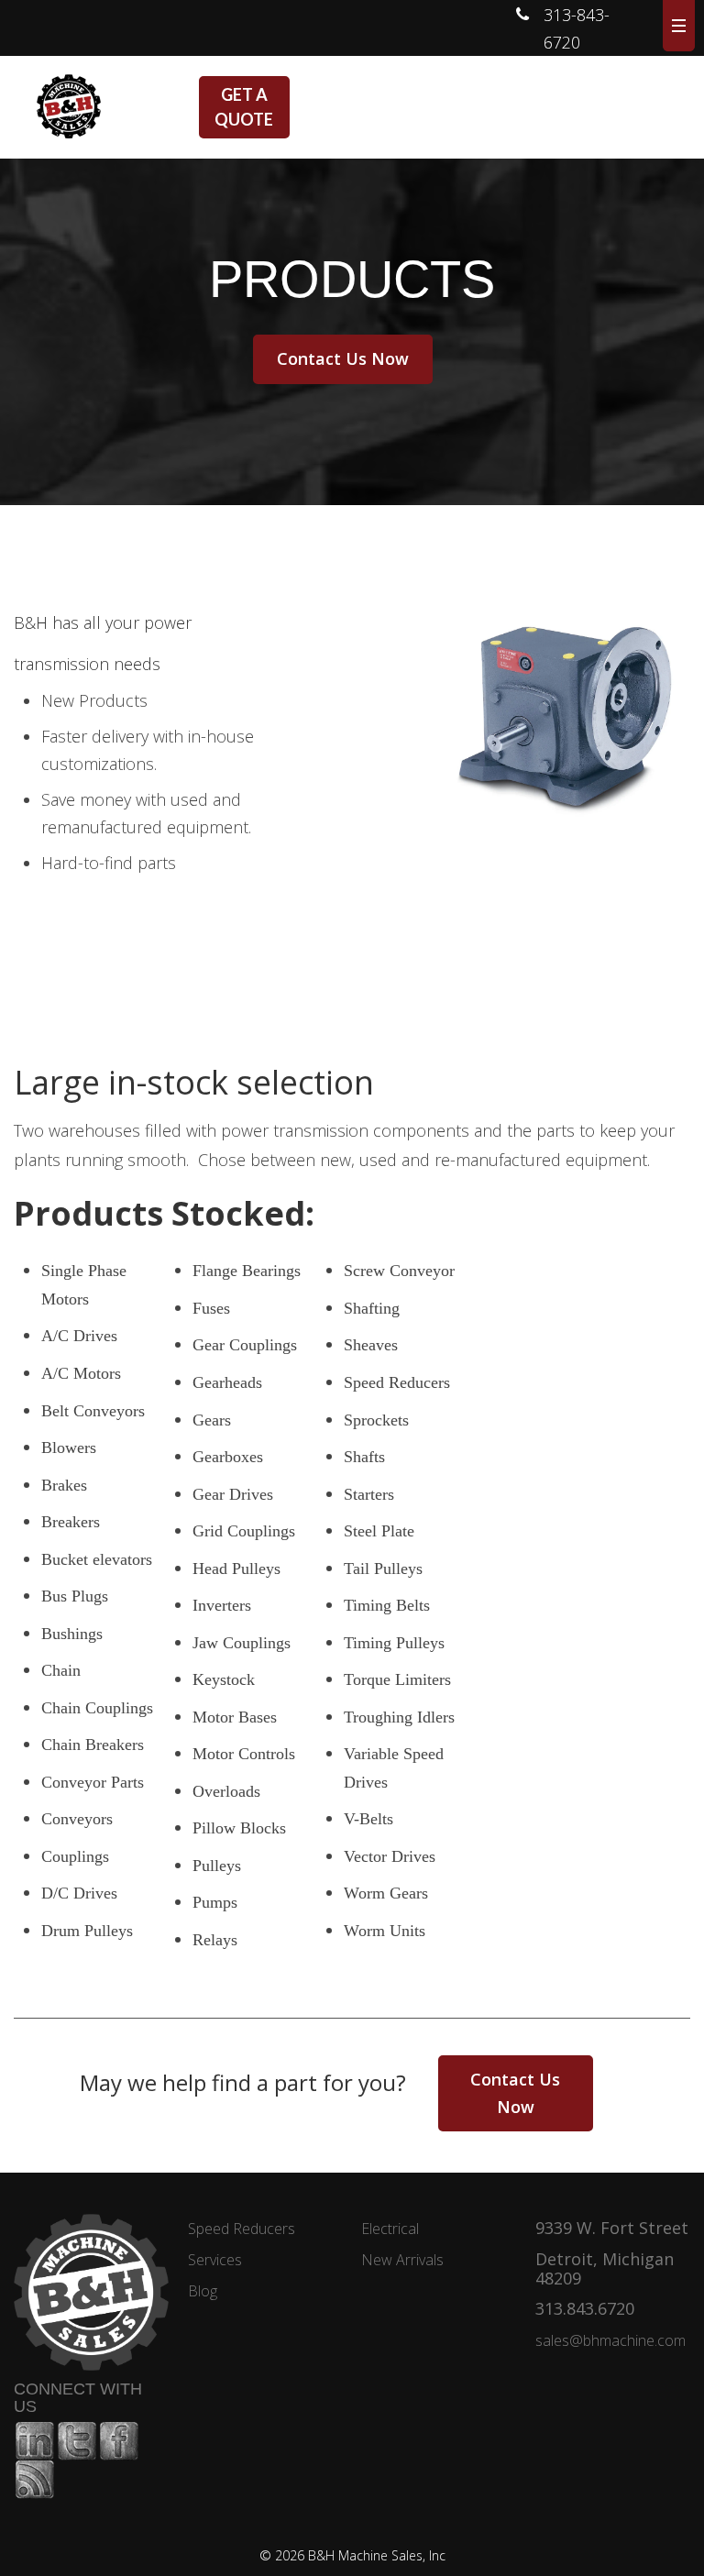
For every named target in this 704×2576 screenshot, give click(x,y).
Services (215, 2260)
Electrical (390, 2229)
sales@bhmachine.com (610, 2340)
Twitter (77, 2441)
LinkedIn (35, 2441)
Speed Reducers (242, 2229)
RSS (35, 2480)
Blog (203, 2291)
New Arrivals (402, 2260)
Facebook (119, 2441)
